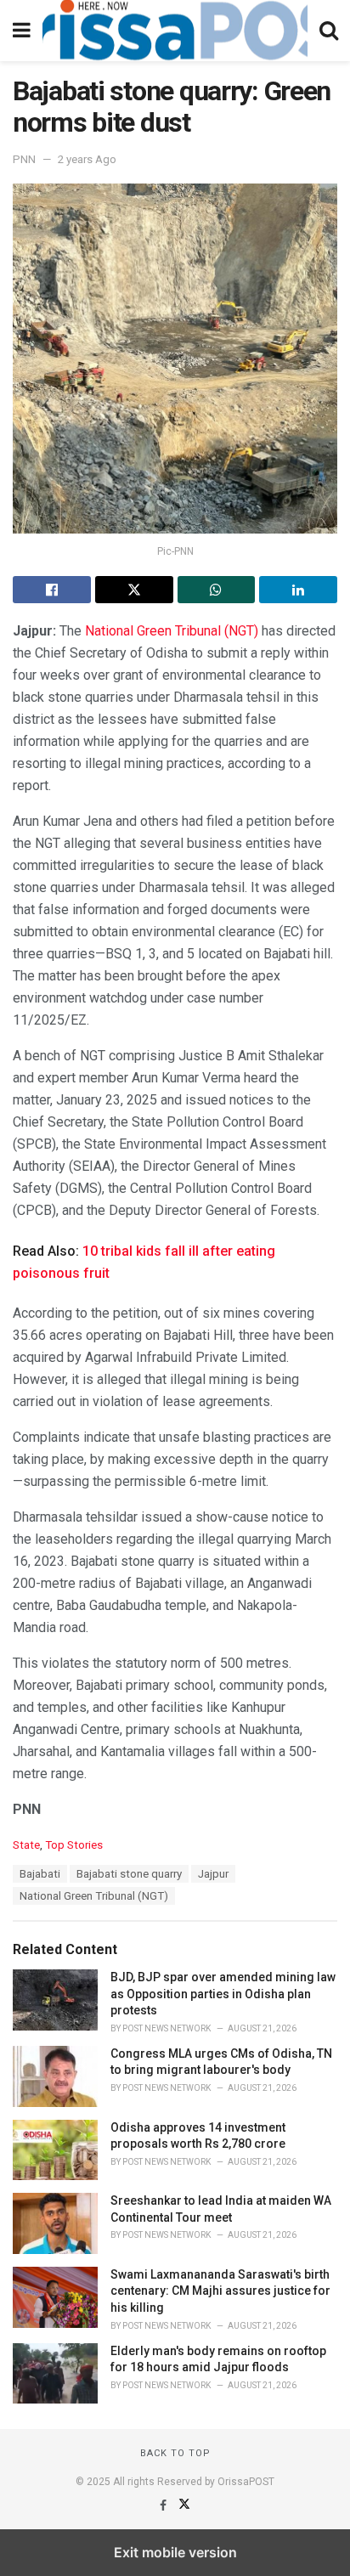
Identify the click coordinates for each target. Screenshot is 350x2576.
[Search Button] (329, 31)
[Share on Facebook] (52, 590)
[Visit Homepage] (175, 31)
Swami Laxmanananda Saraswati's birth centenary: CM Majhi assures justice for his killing (220, 2291)
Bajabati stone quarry (129, 1874)
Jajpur (213, 1874)
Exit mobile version (175, 2552)
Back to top (175, 2453)
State (26, 1845)
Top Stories (74, 1845)
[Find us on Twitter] (184, 2505)
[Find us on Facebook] (164, 2505)
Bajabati (40, 1874)
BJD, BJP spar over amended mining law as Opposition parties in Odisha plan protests (223, 1994)
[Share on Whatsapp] (217, 590)
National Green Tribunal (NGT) (172, 631)
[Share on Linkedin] (298, 590)
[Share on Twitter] (134, 590)
